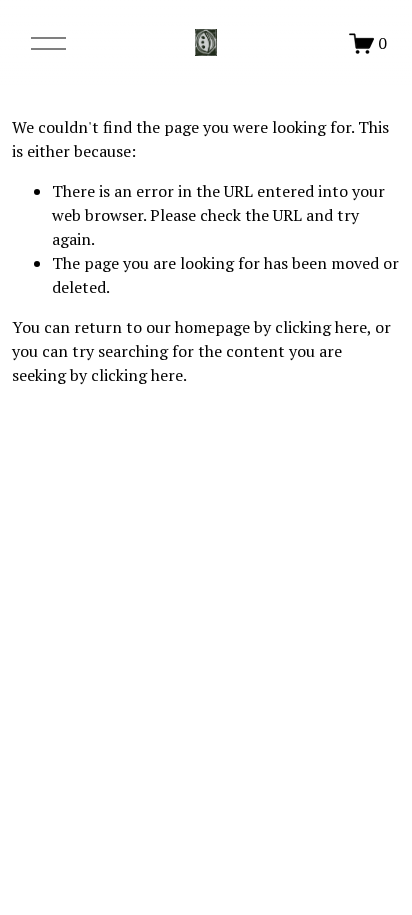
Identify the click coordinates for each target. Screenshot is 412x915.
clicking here (321, 327)
